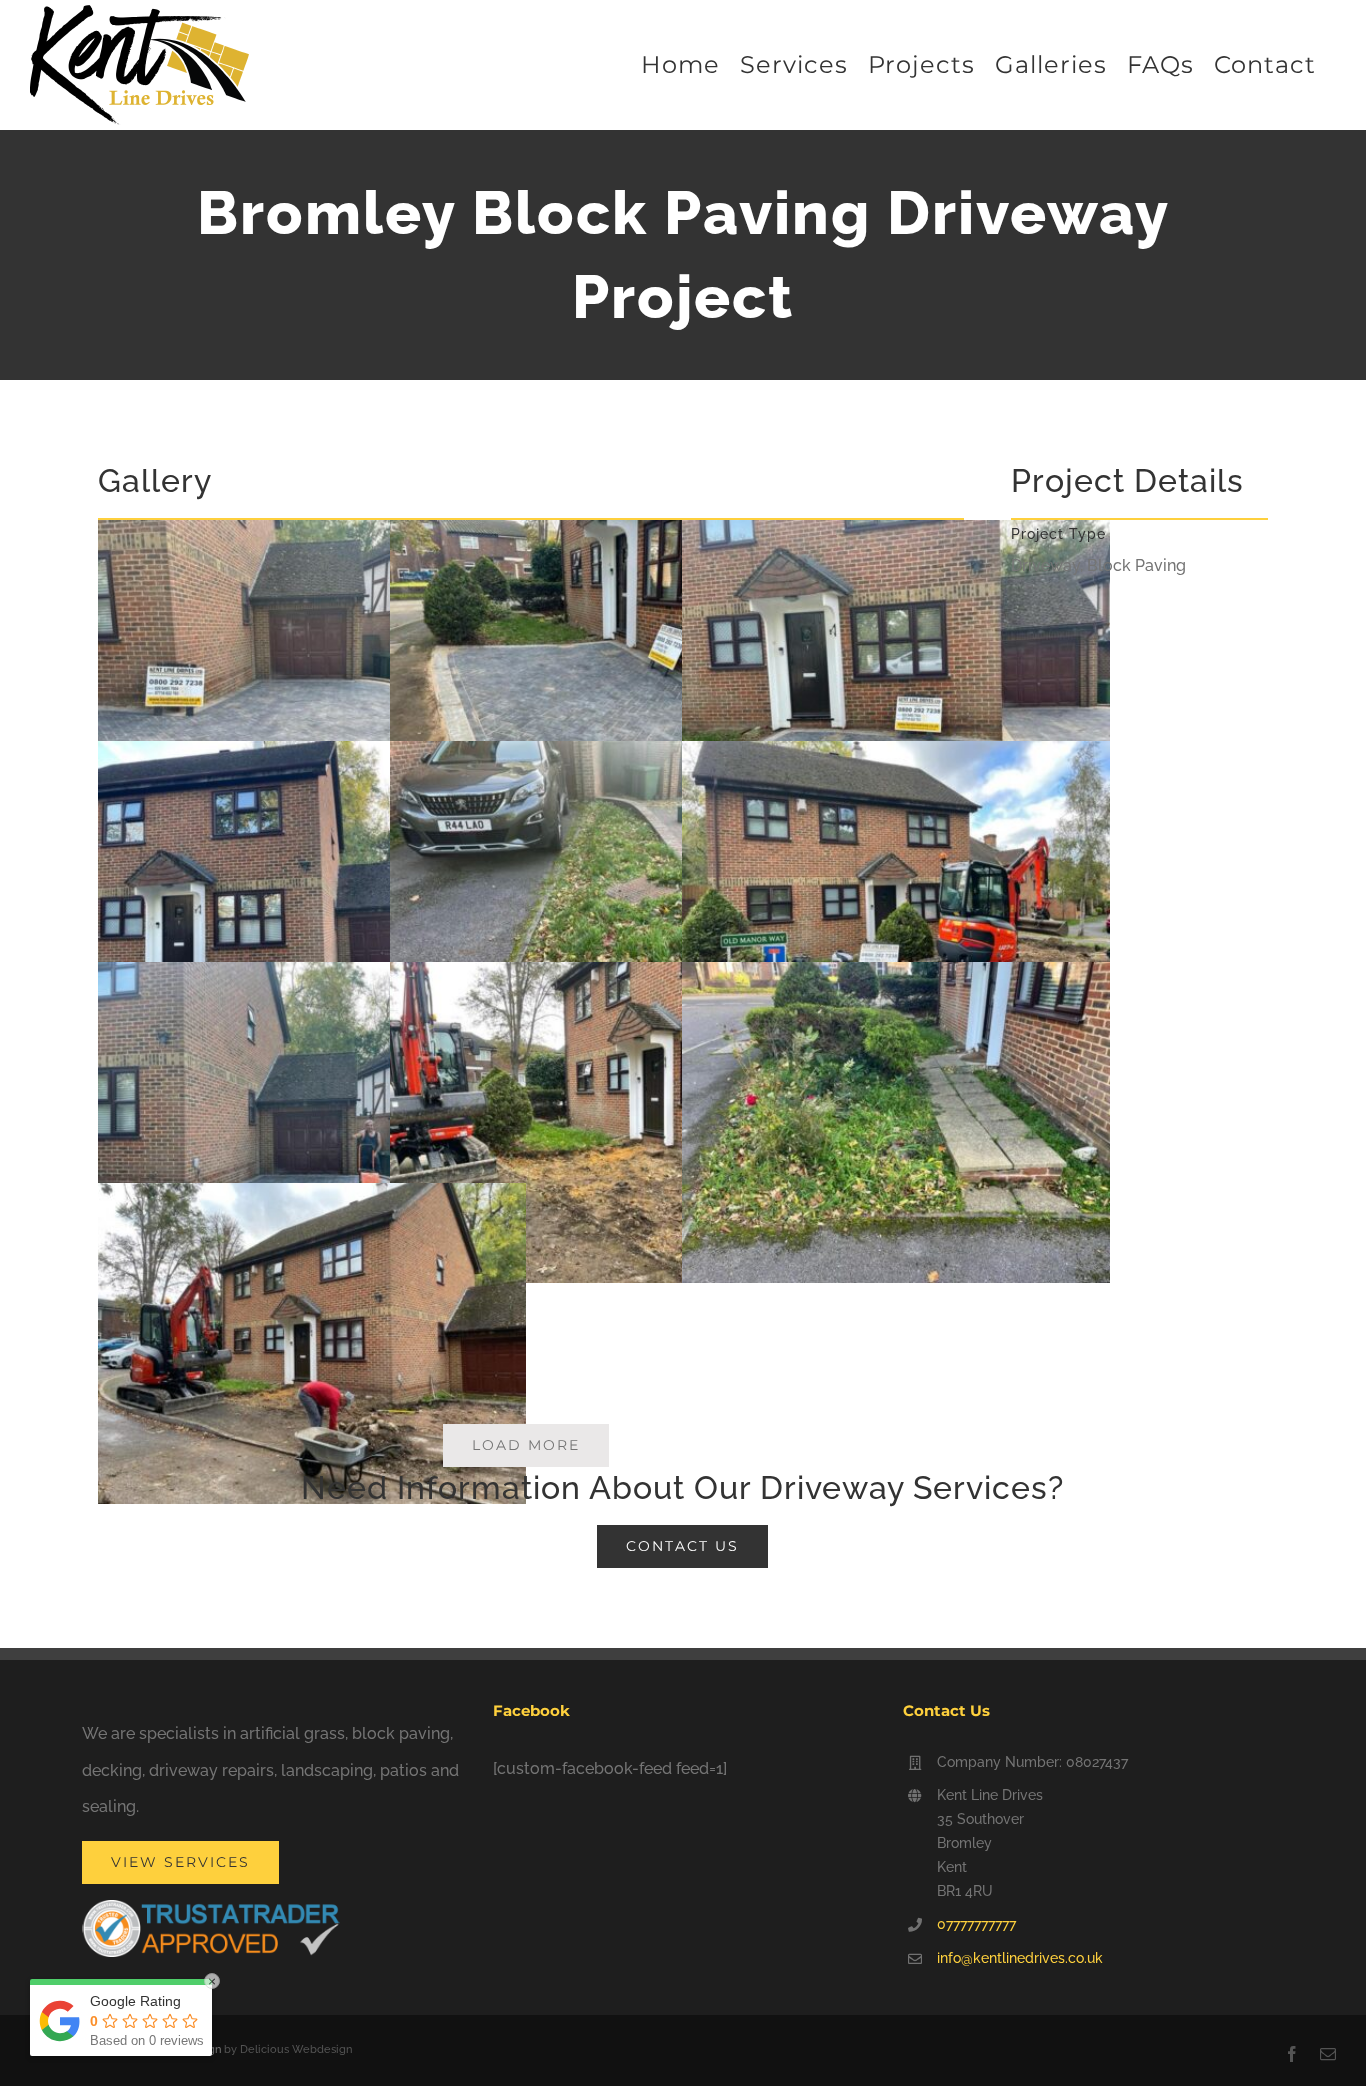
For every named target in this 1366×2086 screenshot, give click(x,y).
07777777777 (976, 1924)
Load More (526, 1445)
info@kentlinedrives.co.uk (1020, 1958)
